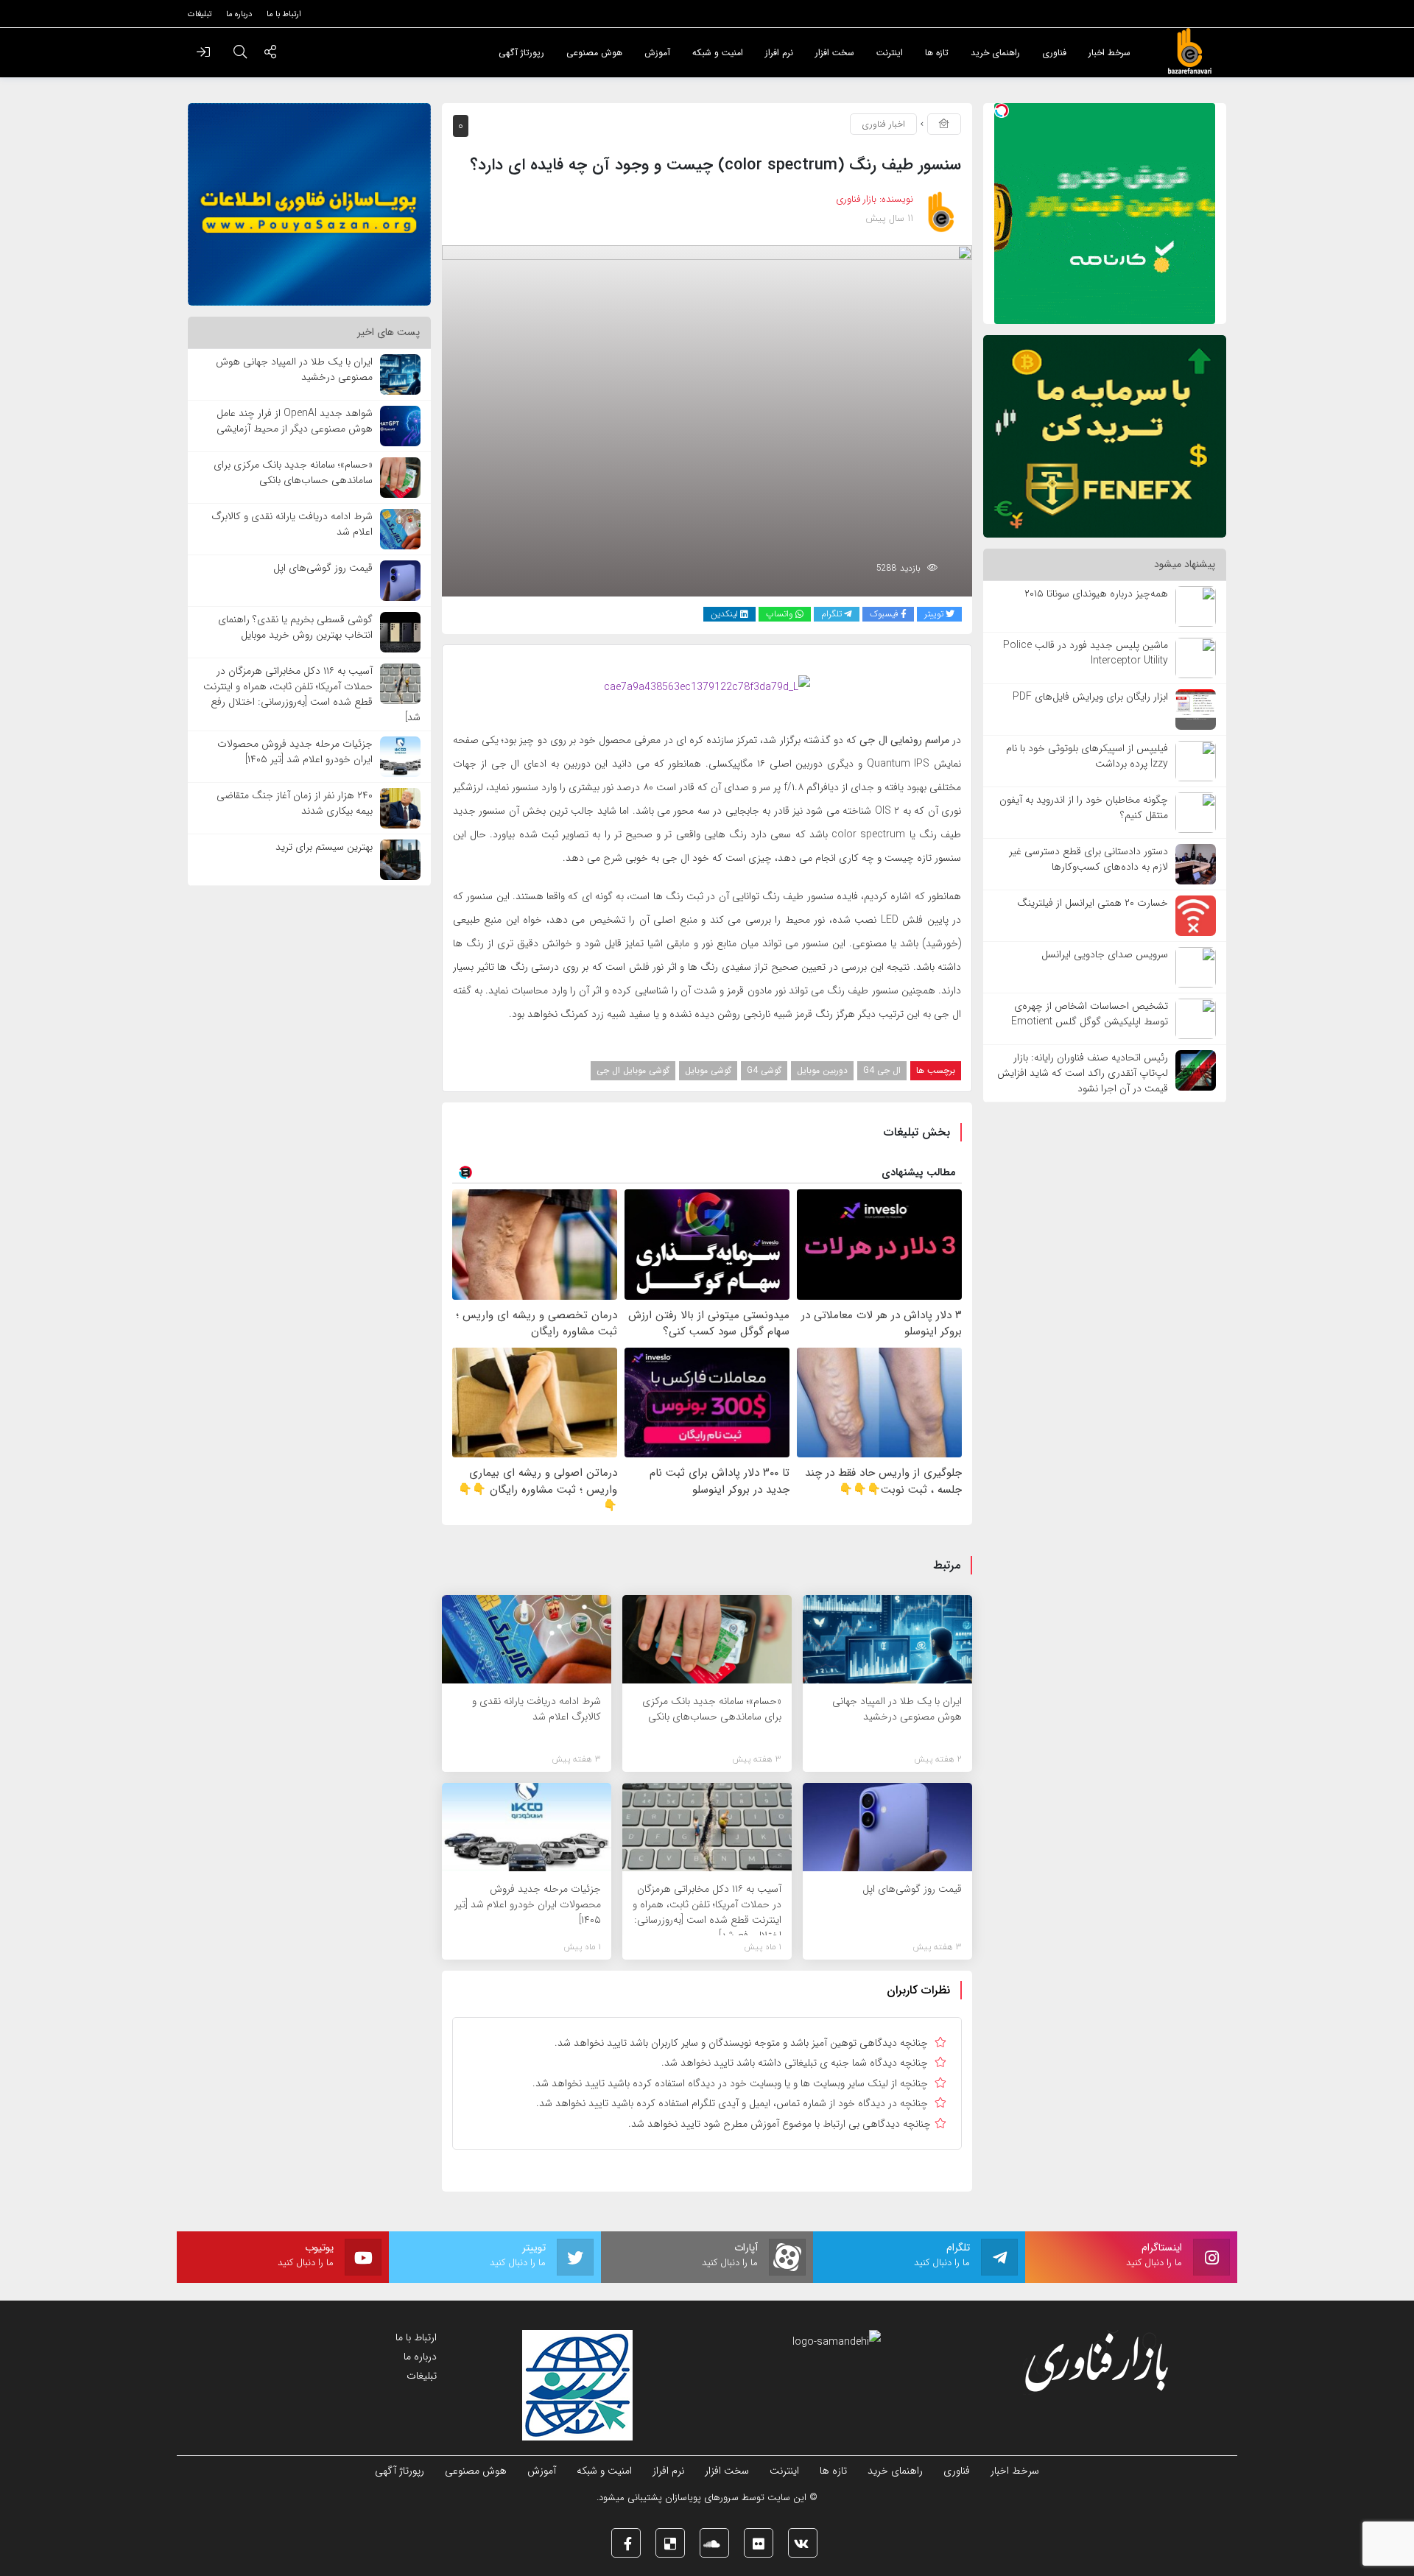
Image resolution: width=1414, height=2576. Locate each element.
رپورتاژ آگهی (400, 2471)
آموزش (542, 2471)
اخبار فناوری (883, 124)
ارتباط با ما (416, 2337)
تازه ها (833, 2471)
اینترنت (784, 2471)
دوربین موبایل (822, 1070)
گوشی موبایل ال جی (633, 1070)
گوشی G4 (764, 1070)
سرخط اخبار (1015, 2471)
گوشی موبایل (708, 1070)
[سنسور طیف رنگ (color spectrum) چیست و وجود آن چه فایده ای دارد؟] (707, 420)
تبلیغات (422, 2376)
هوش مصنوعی (476, 2471)
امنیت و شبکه (604, 2471)
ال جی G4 (882, 1070)
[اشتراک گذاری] (270, 54)
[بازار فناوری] (1189, 52)
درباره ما (420, 2357)
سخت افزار (727, 2471)
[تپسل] (1002, 110)
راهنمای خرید (895, 2471)
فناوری (957, 2471)
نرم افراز (668, 2471)
